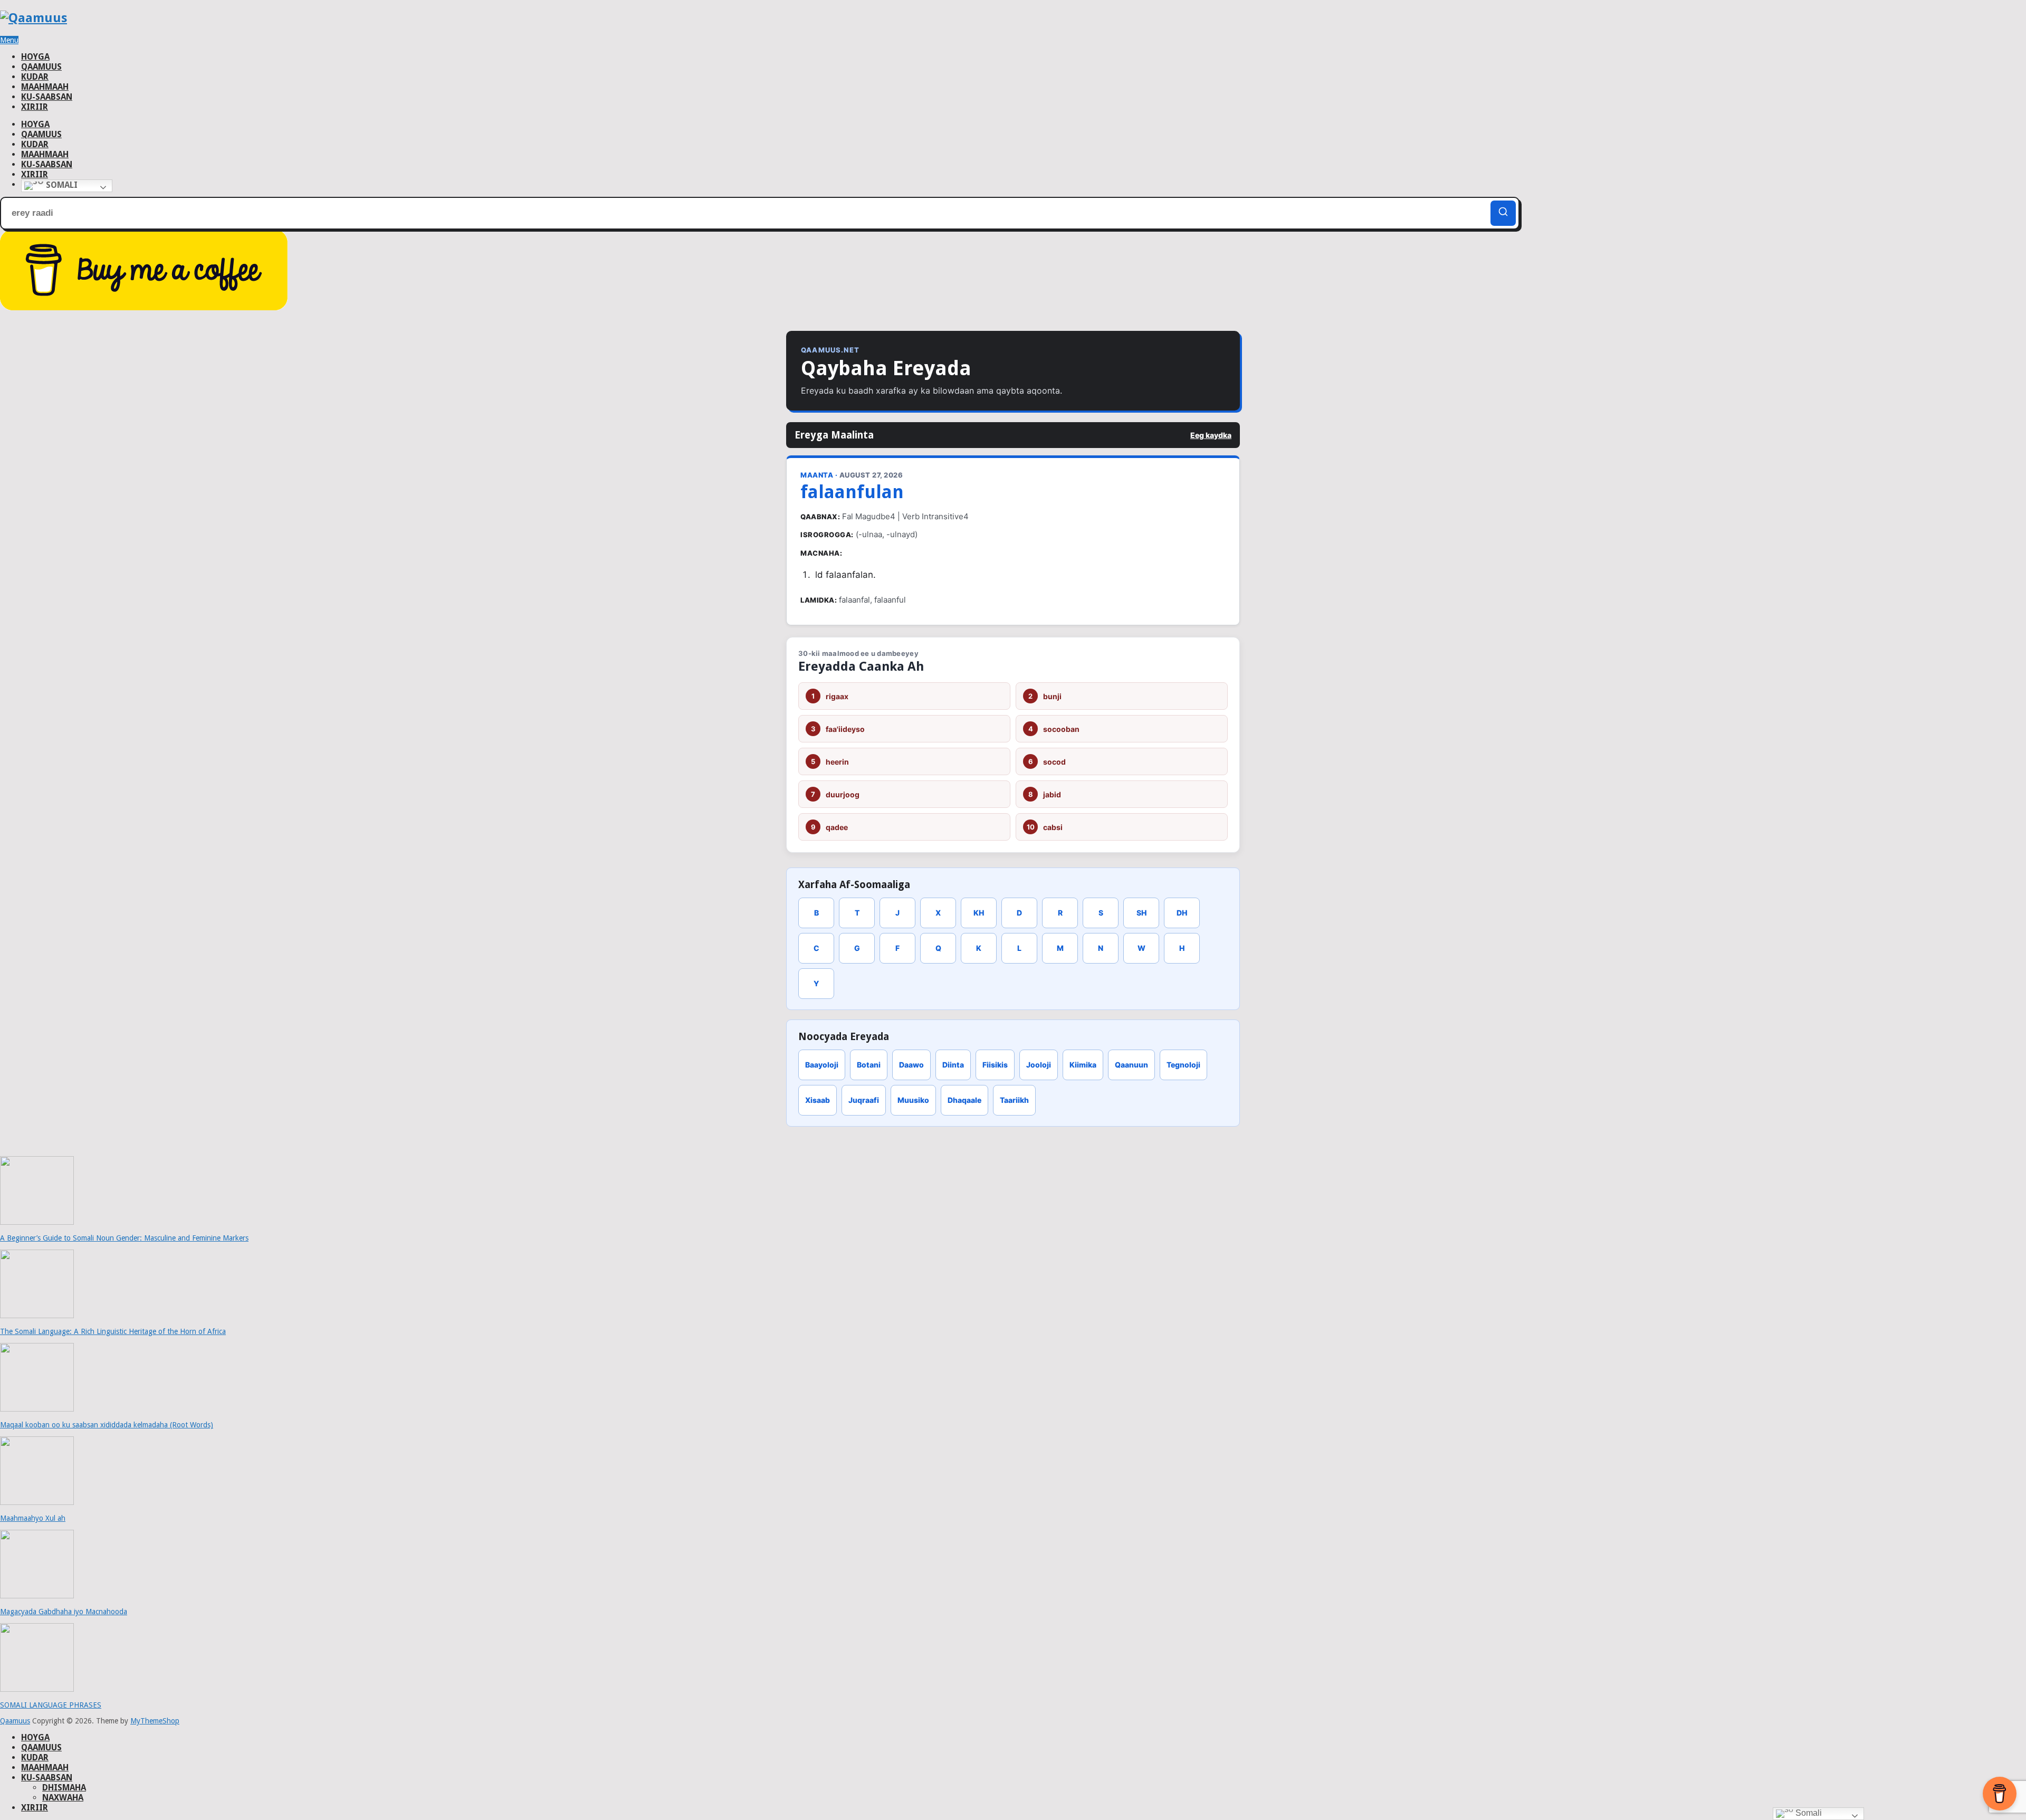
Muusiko (913, 1100)
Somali (61, 185)
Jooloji (1039, 1065)
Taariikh (1014, 1100)
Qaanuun (1131, 1065)
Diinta (953, 1065)
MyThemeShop (155, 1721)
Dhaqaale (964, 1100)
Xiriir (35, 107)
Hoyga (35, 57)
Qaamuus (41, 67)
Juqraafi (864, 1100)
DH (1182, 913)
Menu (9, 40)
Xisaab (818, 1100)
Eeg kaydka (1211, 435)
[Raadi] (1503, 213)
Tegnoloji (1183, 1065)
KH (979, 913)
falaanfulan (852, 492)
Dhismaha (64, 1788)
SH (1141, 913)
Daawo (911, 1065)
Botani (869, 1065)
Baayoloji (822, 1065)
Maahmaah (45, 87)
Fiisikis (995, 1065)
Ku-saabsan (47, 97)
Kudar (35, 77)
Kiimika (1083, 1065)
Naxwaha (63, 1798)
